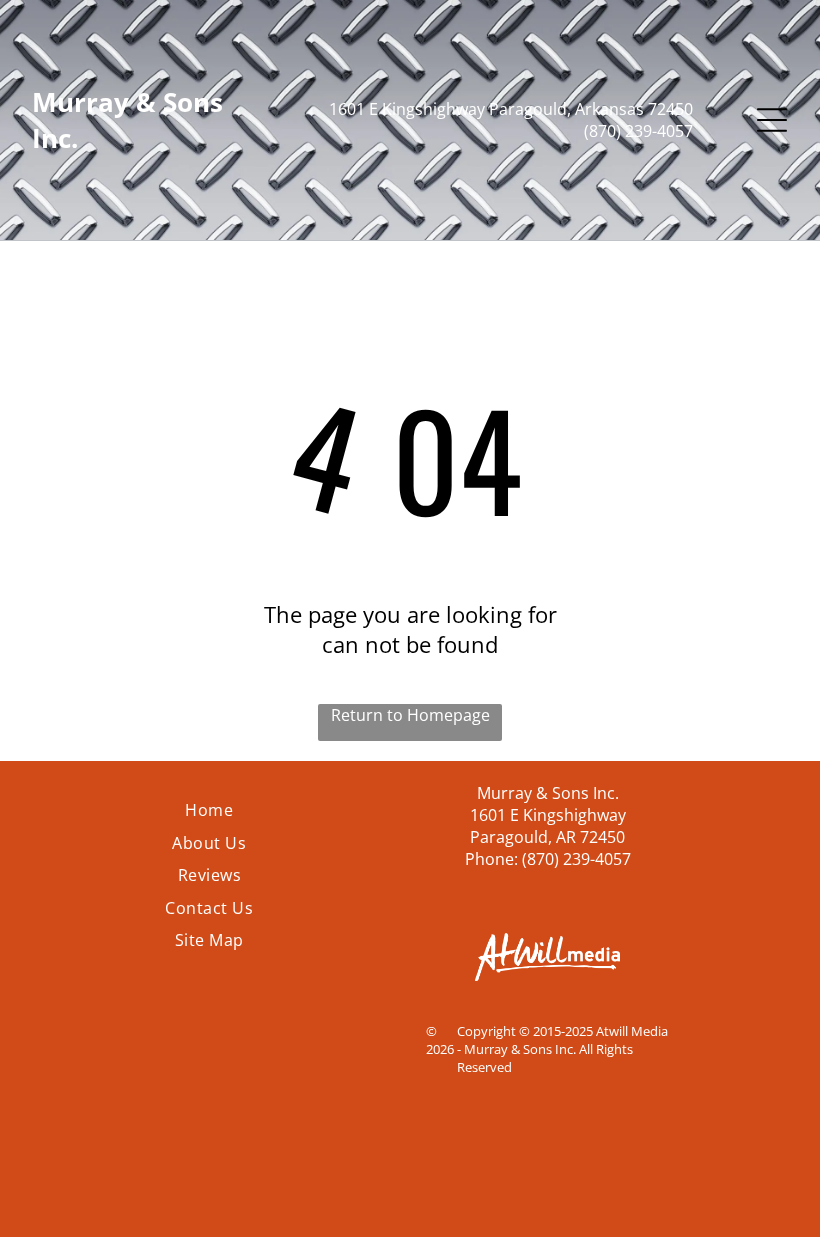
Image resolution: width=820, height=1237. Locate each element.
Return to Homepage (410, 715)
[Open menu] (772, 120)
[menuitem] (209, 810)
